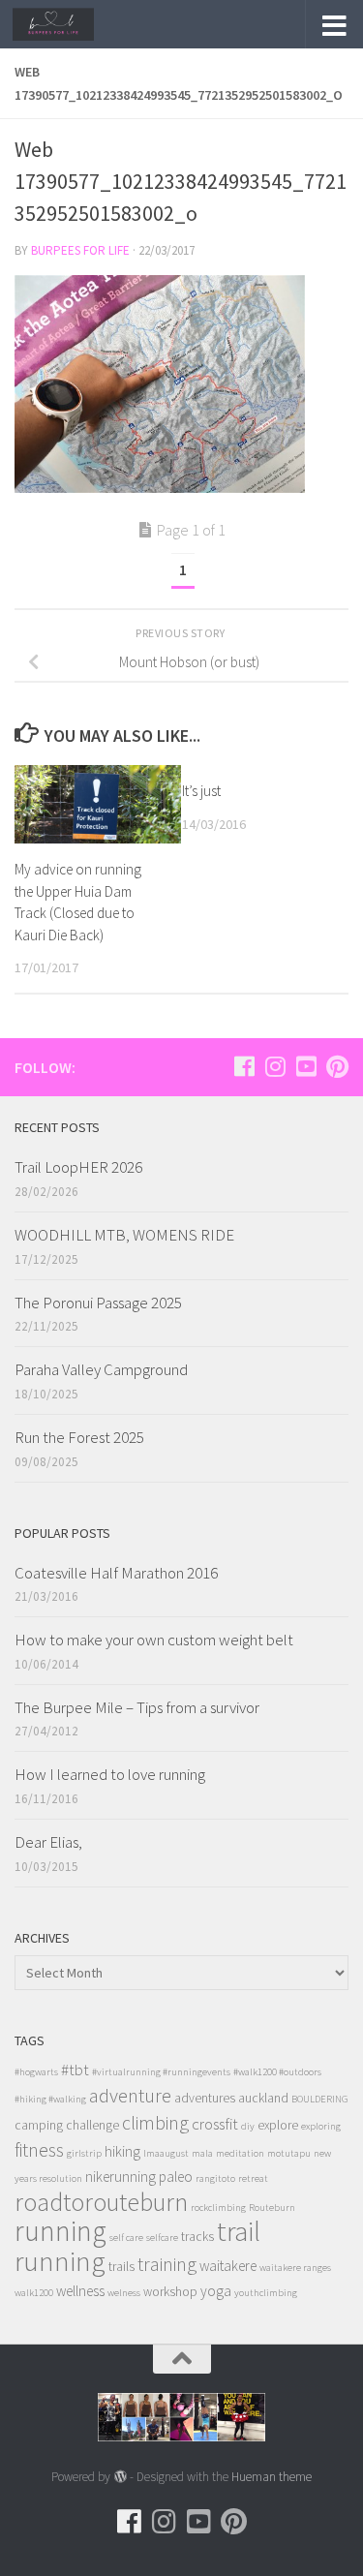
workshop (170, 2292)
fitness (39, 2149)
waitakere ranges (295, 2268)
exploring (321, 2126)
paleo (176, 2177)
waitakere (228, 2266)
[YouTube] (306, 1066)
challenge (92, 2125)
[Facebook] (244, 1066)
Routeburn (272, 2208)
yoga (216, 2291)
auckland (263, 2098)
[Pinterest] (337, 1066)
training (167, 2264)
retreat (253, 2178)
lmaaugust (166, 2153)
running (60, 2231)
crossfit (215, 2124)
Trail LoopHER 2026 (78, 1167)
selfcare (162, 2238)
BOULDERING (320, 2099)
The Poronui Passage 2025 (98, 1303)
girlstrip (84, 2153)
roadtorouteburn (101, 2202)
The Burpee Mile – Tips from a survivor (137, 1707)
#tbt (75, 2070)
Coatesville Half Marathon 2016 (116, 1573)
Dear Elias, (48, 1842)
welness (124, 2293)
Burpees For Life (80, 250)
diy (248, 2126)
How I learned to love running (110, 1774)
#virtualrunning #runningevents (161, 2072)
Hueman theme (272, 2477)
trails (121, 2267)
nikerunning (121, 2177)
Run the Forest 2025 (79, 1437)
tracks (197, 2237)
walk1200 (34, 2293)
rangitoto (215, 2178)
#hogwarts (36, 2072)
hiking (122, 2151)
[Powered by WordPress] (120, 2477)
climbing (155, 2122)
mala (202, 2153)
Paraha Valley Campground (101, 1369)
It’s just (201, 791)
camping (39, 2125)
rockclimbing (218, 2208)
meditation (240, 2153)
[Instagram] (275, 1066)
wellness (80, 2291)
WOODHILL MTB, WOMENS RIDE (124, 1235)
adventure (130, 2096)
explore (278, 2125)
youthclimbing (266, 2293)
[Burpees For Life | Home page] (67, 24)
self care (126, 2238)
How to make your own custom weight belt (154, 1640)
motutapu (289, 2153)
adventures (205, 2098)
